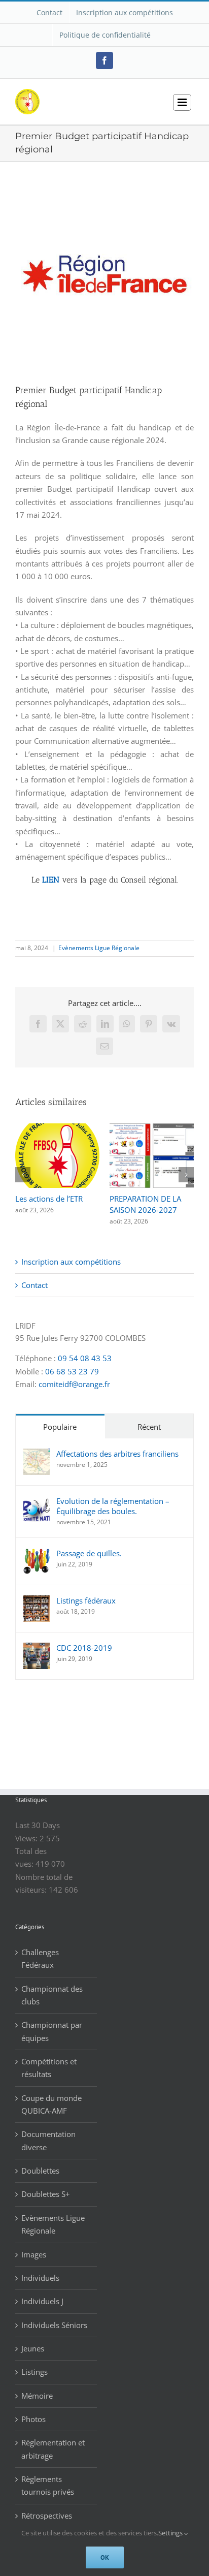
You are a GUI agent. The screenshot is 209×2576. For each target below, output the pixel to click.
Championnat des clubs (52, 1995)
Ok (105, 2557)
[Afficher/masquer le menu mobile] (182, 102)
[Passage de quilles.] (37, 1554)
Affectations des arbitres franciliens (117, 1454)
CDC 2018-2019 (84, 1648)
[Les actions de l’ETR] (57, 1128)
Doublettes (40, 2171)
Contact (34, 1285)
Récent (149, 1427)
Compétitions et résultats (49, 2068)
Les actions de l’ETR (49, 1199)
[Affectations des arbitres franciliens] (37, 1455)
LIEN (51, 880)
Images (34, 2254)
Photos (33, 2419)
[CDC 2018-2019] (37, 1649)
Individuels (40, 2278)
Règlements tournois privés (48, 2485)
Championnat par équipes (52, 2031)
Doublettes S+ (46, 2194)
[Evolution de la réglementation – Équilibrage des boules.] (37, 1502)
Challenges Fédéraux (40, 1958)
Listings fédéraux (86, 1600)
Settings (171, 2533)
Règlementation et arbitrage (53, 2449)
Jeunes (33, 2348)
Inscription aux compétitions (71, 1262)
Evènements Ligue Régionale (99, 948)
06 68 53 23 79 (72, 1371)
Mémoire (37, 2396)
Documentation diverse (48, 2140)
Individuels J (42, 2301)
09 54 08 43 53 (85, 1358)
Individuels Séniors (54, 2325)
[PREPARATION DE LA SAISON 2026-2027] (152, 1128)
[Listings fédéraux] (37, 1601)
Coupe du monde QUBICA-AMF (51, 2104)
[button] (23, 1175)
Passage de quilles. (89, 1553)
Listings (34, 2372)
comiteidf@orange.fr (74, 1384)
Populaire (60, 1427)
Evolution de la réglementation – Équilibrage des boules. (113, 1506)
